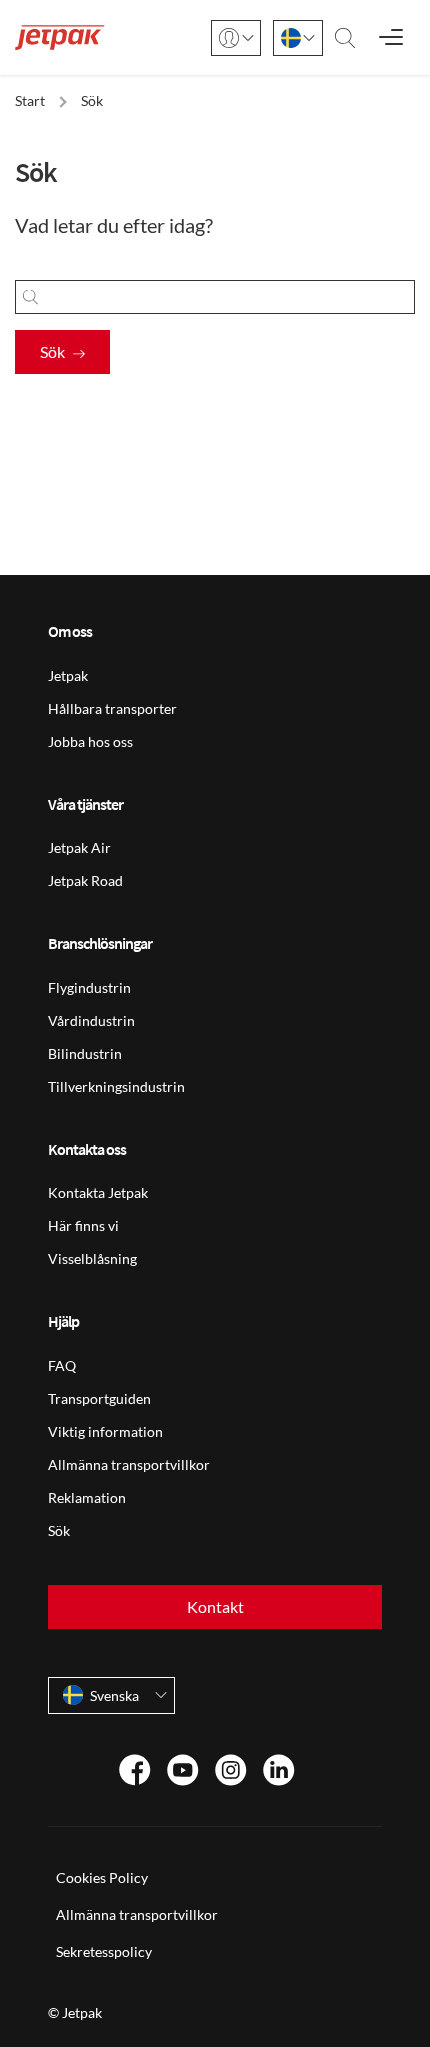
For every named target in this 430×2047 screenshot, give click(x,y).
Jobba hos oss (90, 741)
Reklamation (87, 1497)
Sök (52, 351)
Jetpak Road (85, 880)
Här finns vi (83, 1225)
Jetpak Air (79, 847)
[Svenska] (298, 38)
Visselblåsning (92, 1258)
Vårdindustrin (91, 1020)
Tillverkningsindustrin (116, 1086)
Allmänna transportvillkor (129, 1464)
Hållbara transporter (112, 708)
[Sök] (345, 38)
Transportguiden (99, 1398)
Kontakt (215, 1606)
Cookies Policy (102, 1877)
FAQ (62, 1365)
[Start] (60, 37)
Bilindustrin (85, 1053)
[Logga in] (236, 38)
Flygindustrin (89, 987)
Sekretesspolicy (104, 1951)
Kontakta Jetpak (98, 1192)
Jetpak (68, 675)
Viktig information (105, 1431)
